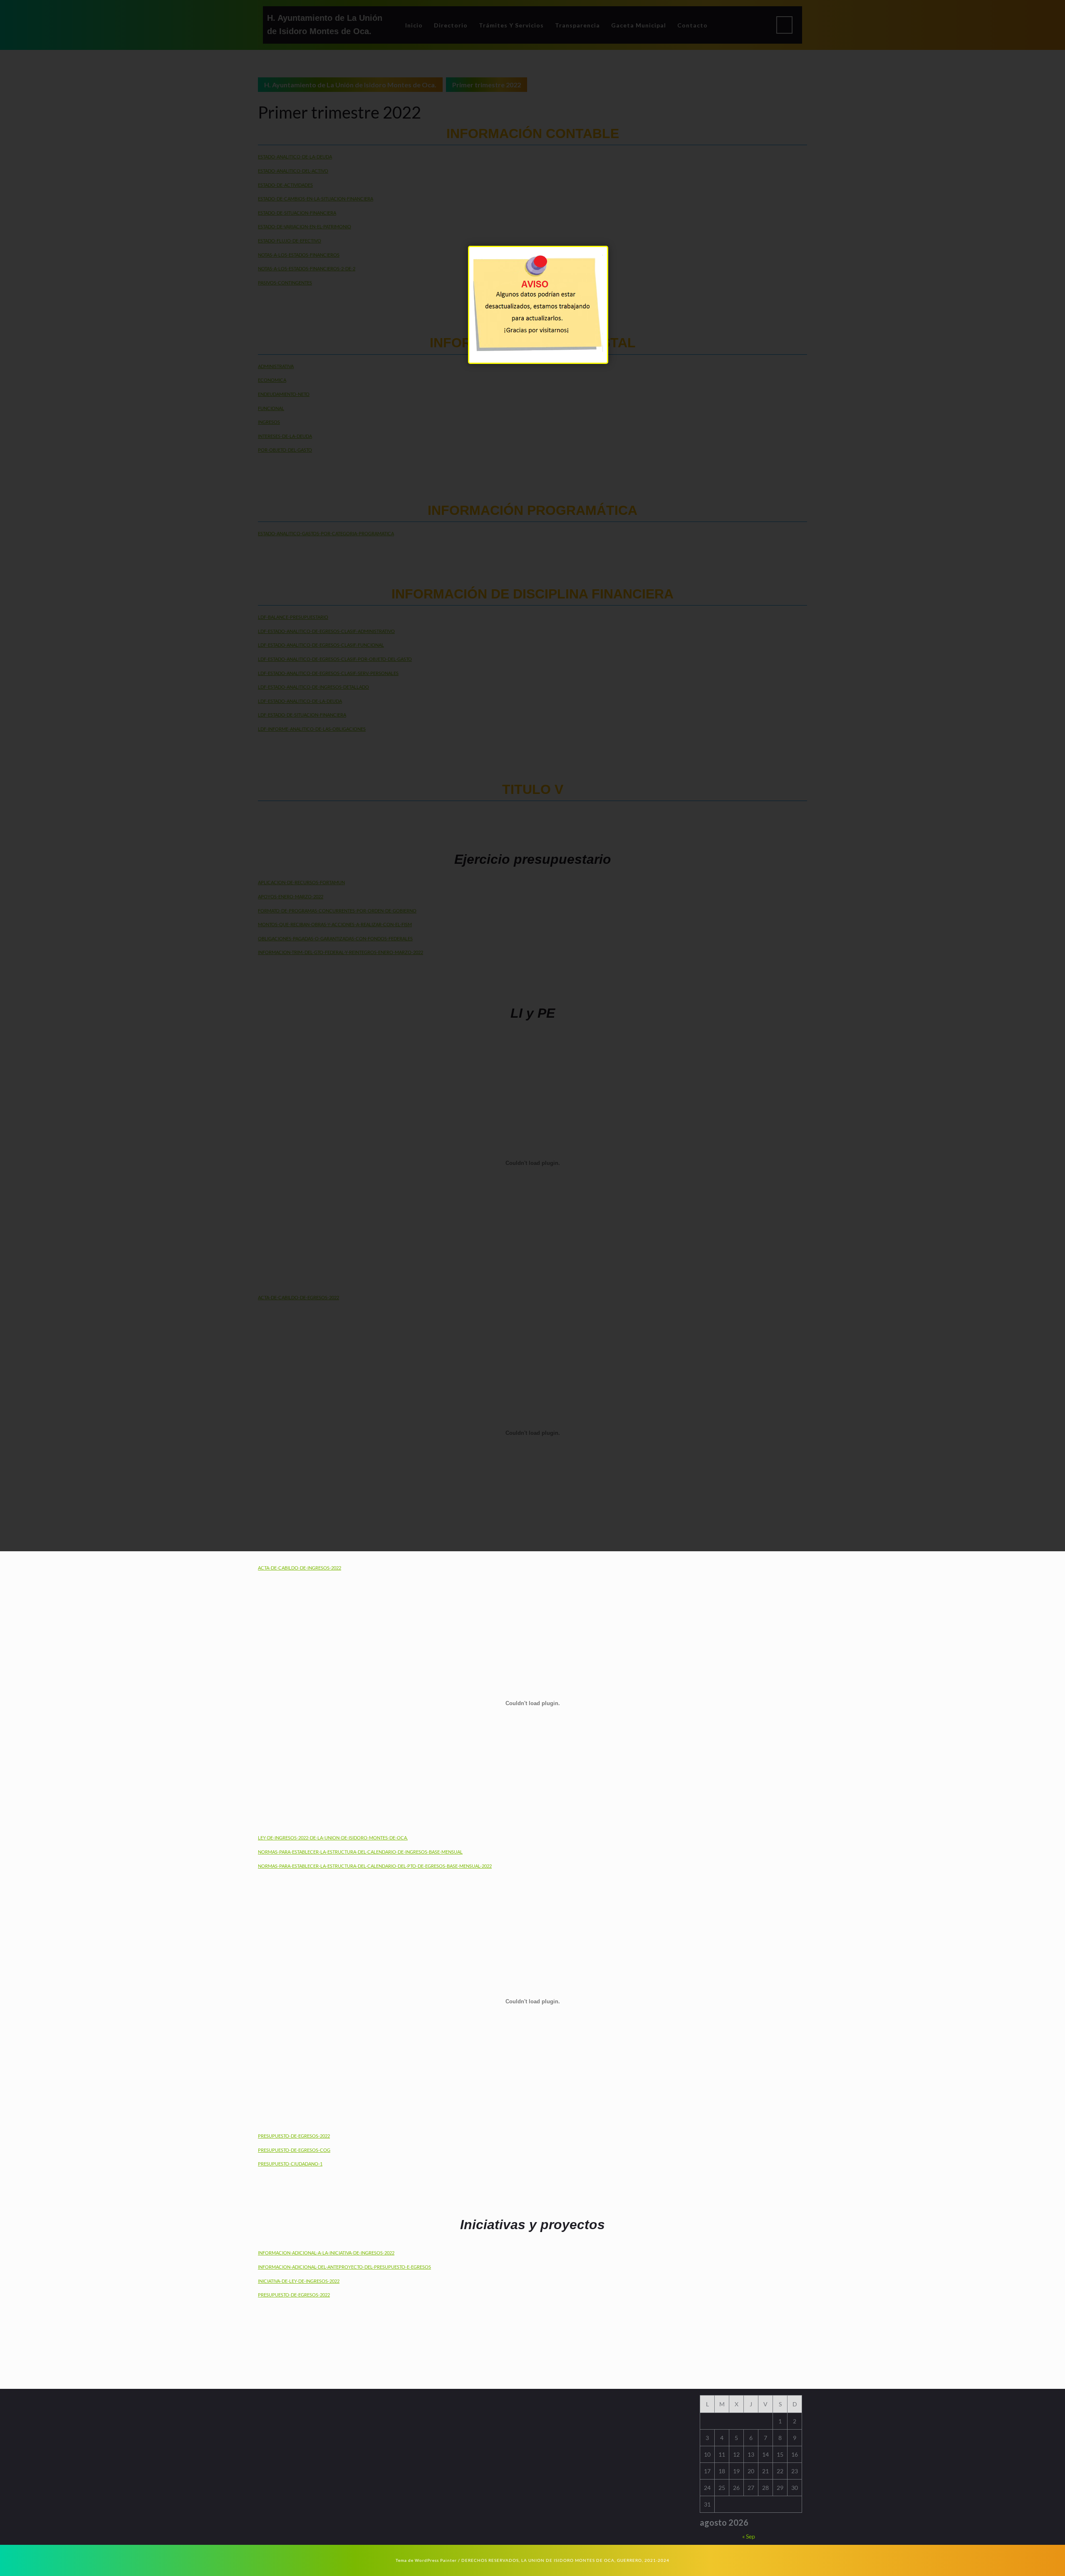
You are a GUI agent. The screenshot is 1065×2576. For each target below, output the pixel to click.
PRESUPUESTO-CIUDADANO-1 (290, 2164)
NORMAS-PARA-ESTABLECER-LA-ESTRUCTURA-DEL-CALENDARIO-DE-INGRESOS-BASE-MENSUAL (360, 1852)
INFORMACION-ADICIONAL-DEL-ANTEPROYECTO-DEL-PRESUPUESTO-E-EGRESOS (344, 2267)
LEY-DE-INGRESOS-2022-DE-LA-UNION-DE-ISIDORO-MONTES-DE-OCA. (333, 1838)
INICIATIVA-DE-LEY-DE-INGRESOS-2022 (299, 2281)
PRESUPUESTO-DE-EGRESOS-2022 (294, 2136)
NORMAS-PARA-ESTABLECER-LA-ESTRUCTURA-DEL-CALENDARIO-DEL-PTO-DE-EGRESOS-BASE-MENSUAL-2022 (375, 1866)
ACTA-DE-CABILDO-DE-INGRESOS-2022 (300, 1568)
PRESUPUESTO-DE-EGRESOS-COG (294, 2150)
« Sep (749, 2536)
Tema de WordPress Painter (426, 2560)
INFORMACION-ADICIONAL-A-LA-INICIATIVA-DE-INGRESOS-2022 (326, 2253)
